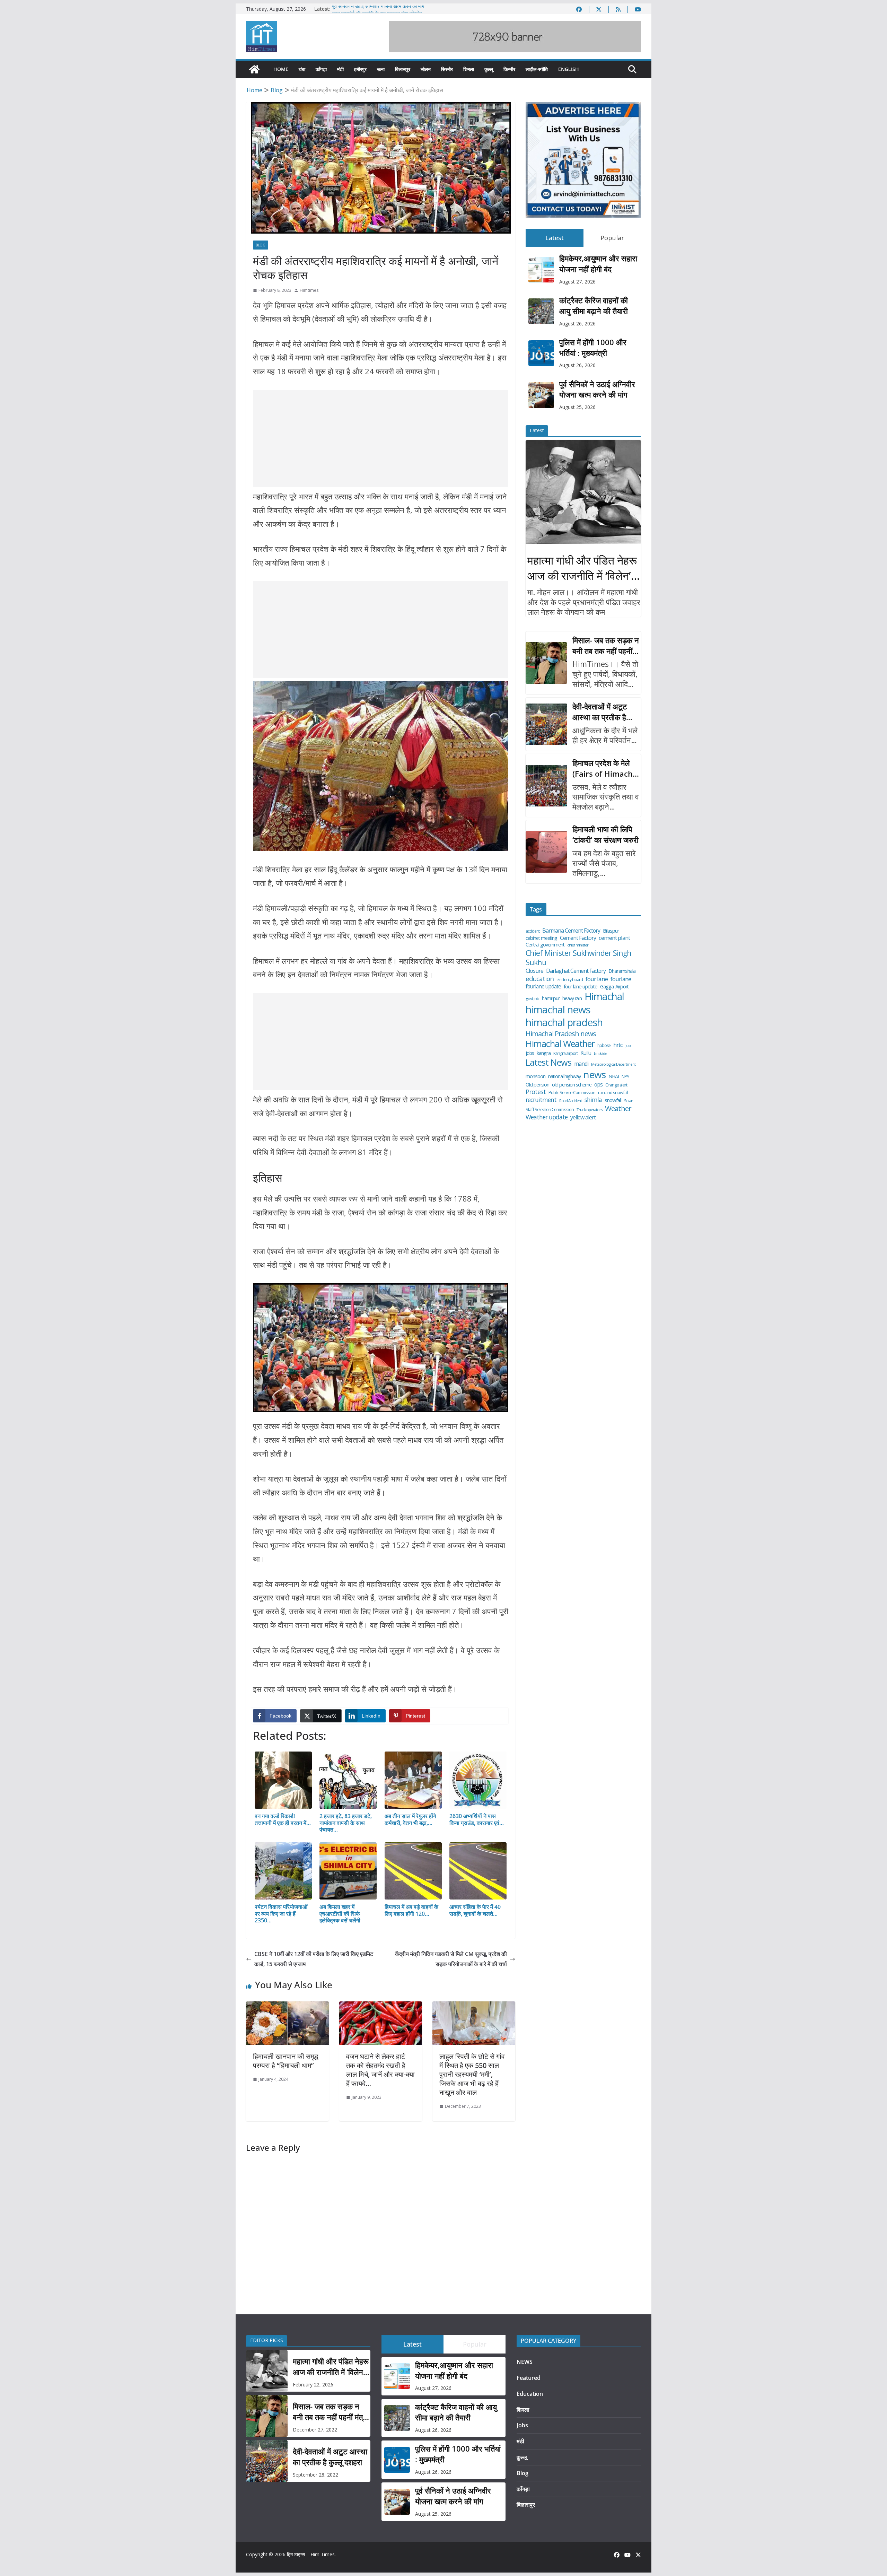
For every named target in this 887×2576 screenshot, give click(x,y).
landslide (600, 1054)
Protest (536, 1092)
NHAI (614, 1076)
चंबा (302, 69)
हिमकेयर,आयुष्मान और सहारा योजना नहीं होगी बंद (598, 264)
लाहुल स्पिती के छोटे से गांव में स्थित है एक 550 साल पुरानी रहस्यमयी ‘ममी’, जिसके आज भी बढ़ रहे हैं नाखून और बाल (472, 2074)
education (540, 979)
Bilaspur (611, 931)
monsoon (535, 1076)
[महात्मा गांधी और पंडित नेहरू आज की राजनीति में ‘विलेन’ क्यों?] (583, 492)
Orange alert (616, 1085)
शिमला (469, 69)
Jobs (522, 2425)
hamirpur (551, 998)
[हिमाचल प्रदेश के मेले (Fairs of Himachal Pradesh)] (546, 786)
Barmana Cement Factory (571, 931)
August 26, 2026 (577, 324)
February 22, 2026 (313, 2385)
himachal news (558, 1010)
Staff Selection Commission (550, 1110)
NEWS (525, 2362)
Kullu (586, 1053)
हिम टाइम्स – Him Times (311, 2554)
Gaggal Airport (614, 987)
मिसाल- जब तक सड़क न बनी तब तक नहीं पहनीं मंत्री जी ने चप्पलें (606, 646)
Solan (629, 1101)
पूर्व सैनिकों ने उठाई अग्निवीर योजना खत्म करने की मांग (378, 9)
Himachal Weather (560, 1044)
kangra (544, 1053)
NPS (625, 1077)
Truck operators (589, 1110)
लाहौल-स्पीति (537, 69)
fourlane (621, 979)
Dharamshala (622, 971)
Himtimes (309, 290)
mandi (581, 1064)
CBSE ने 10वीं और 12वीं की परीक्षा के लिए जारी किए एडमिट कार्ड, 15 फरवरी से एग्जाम (314, 1959)
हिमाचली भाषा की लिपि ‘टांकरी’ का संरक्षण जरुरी (605, 834)
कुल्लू (489, 69)
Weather (618, 1108)
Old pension (537, 1085)
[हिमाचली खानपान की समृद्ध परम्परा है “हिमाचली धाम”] (287, 2006)
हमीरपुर (360, 69)
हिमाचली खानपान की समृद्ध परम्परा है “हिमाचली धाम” (286, 2061)
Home (281, 69)
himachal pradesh (564, 1023)
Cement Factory (578, 938)
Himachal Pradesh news (561, 1034)
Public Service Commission (572, 1093)
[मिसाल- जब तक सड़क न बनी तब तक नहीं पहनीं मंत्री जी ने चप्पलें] (546, 663)
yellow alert (583, 1117)
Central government (545, 945)
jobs (530, 1053)
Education (530, 2394)
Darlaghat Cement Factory (576, 971)
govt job (532, 999)
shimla (593, 1100)
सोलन (426, 69)
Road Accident (570, 1101)
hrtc (618, 1045)
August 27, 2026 (577, 282)
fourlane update (543, 986)
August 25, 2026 (577, 407)
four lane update (581, 986)
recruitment (541, 1100)
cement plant (614, 938)
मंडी (340, 69)
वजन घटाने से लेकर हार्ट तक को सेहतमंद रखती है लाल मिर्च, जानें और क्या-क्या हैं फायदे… (380, 2070)
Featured (529, 2378)
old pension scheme (572, 1085)
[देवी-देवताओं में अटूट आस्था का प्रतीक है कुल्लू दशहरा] (546, 724)
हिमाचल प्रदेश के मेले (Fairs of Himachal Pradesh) (606, 768)
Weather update (547, 1117)
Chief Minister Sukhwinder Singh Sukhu (578, 958)
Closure (534, 971)
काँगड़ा (321, 69)
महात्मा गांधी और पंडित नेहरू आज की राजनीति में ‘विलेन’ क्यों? (582, 568)
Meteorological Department (613, 1064)
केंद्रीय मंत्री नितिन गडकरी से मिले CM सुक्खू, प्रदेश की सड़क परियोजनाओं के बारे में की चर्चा (451, 1959)
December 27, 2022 (315, 2430)
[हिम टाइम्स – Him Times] (254, 69)
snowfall (613, 1100)
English (569, 69)
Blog (261, 245)
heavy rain (572, 998)
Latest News (548, 1062)
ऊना (381, 69)
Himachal (604, 997)
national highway (564, 1076)
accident (533, 931)
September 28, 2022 (315, 2475)
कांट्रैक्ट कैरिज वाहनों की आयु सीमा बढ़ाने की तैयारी (594, 305)
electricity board (570, 980)
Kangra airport (565, 1053)
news (595, 1075)
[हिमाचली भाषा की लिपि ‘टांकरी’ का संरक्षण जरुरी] (546, 852)
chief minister (578, 945)
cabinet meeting (541, 938)
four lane (597, 979)
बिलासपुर (403, 69)
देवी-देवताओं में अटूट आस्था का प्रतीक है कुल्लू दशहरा (600, 712)
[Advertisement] (381, 438)
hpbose (604, 1046)
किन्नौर (509, 69)
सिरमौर (447, 69)
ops (598, 1084)
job (628, 1046)
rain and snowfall (613, 1093)
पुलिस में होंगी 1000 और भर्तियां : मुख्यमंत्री (593, 347)
